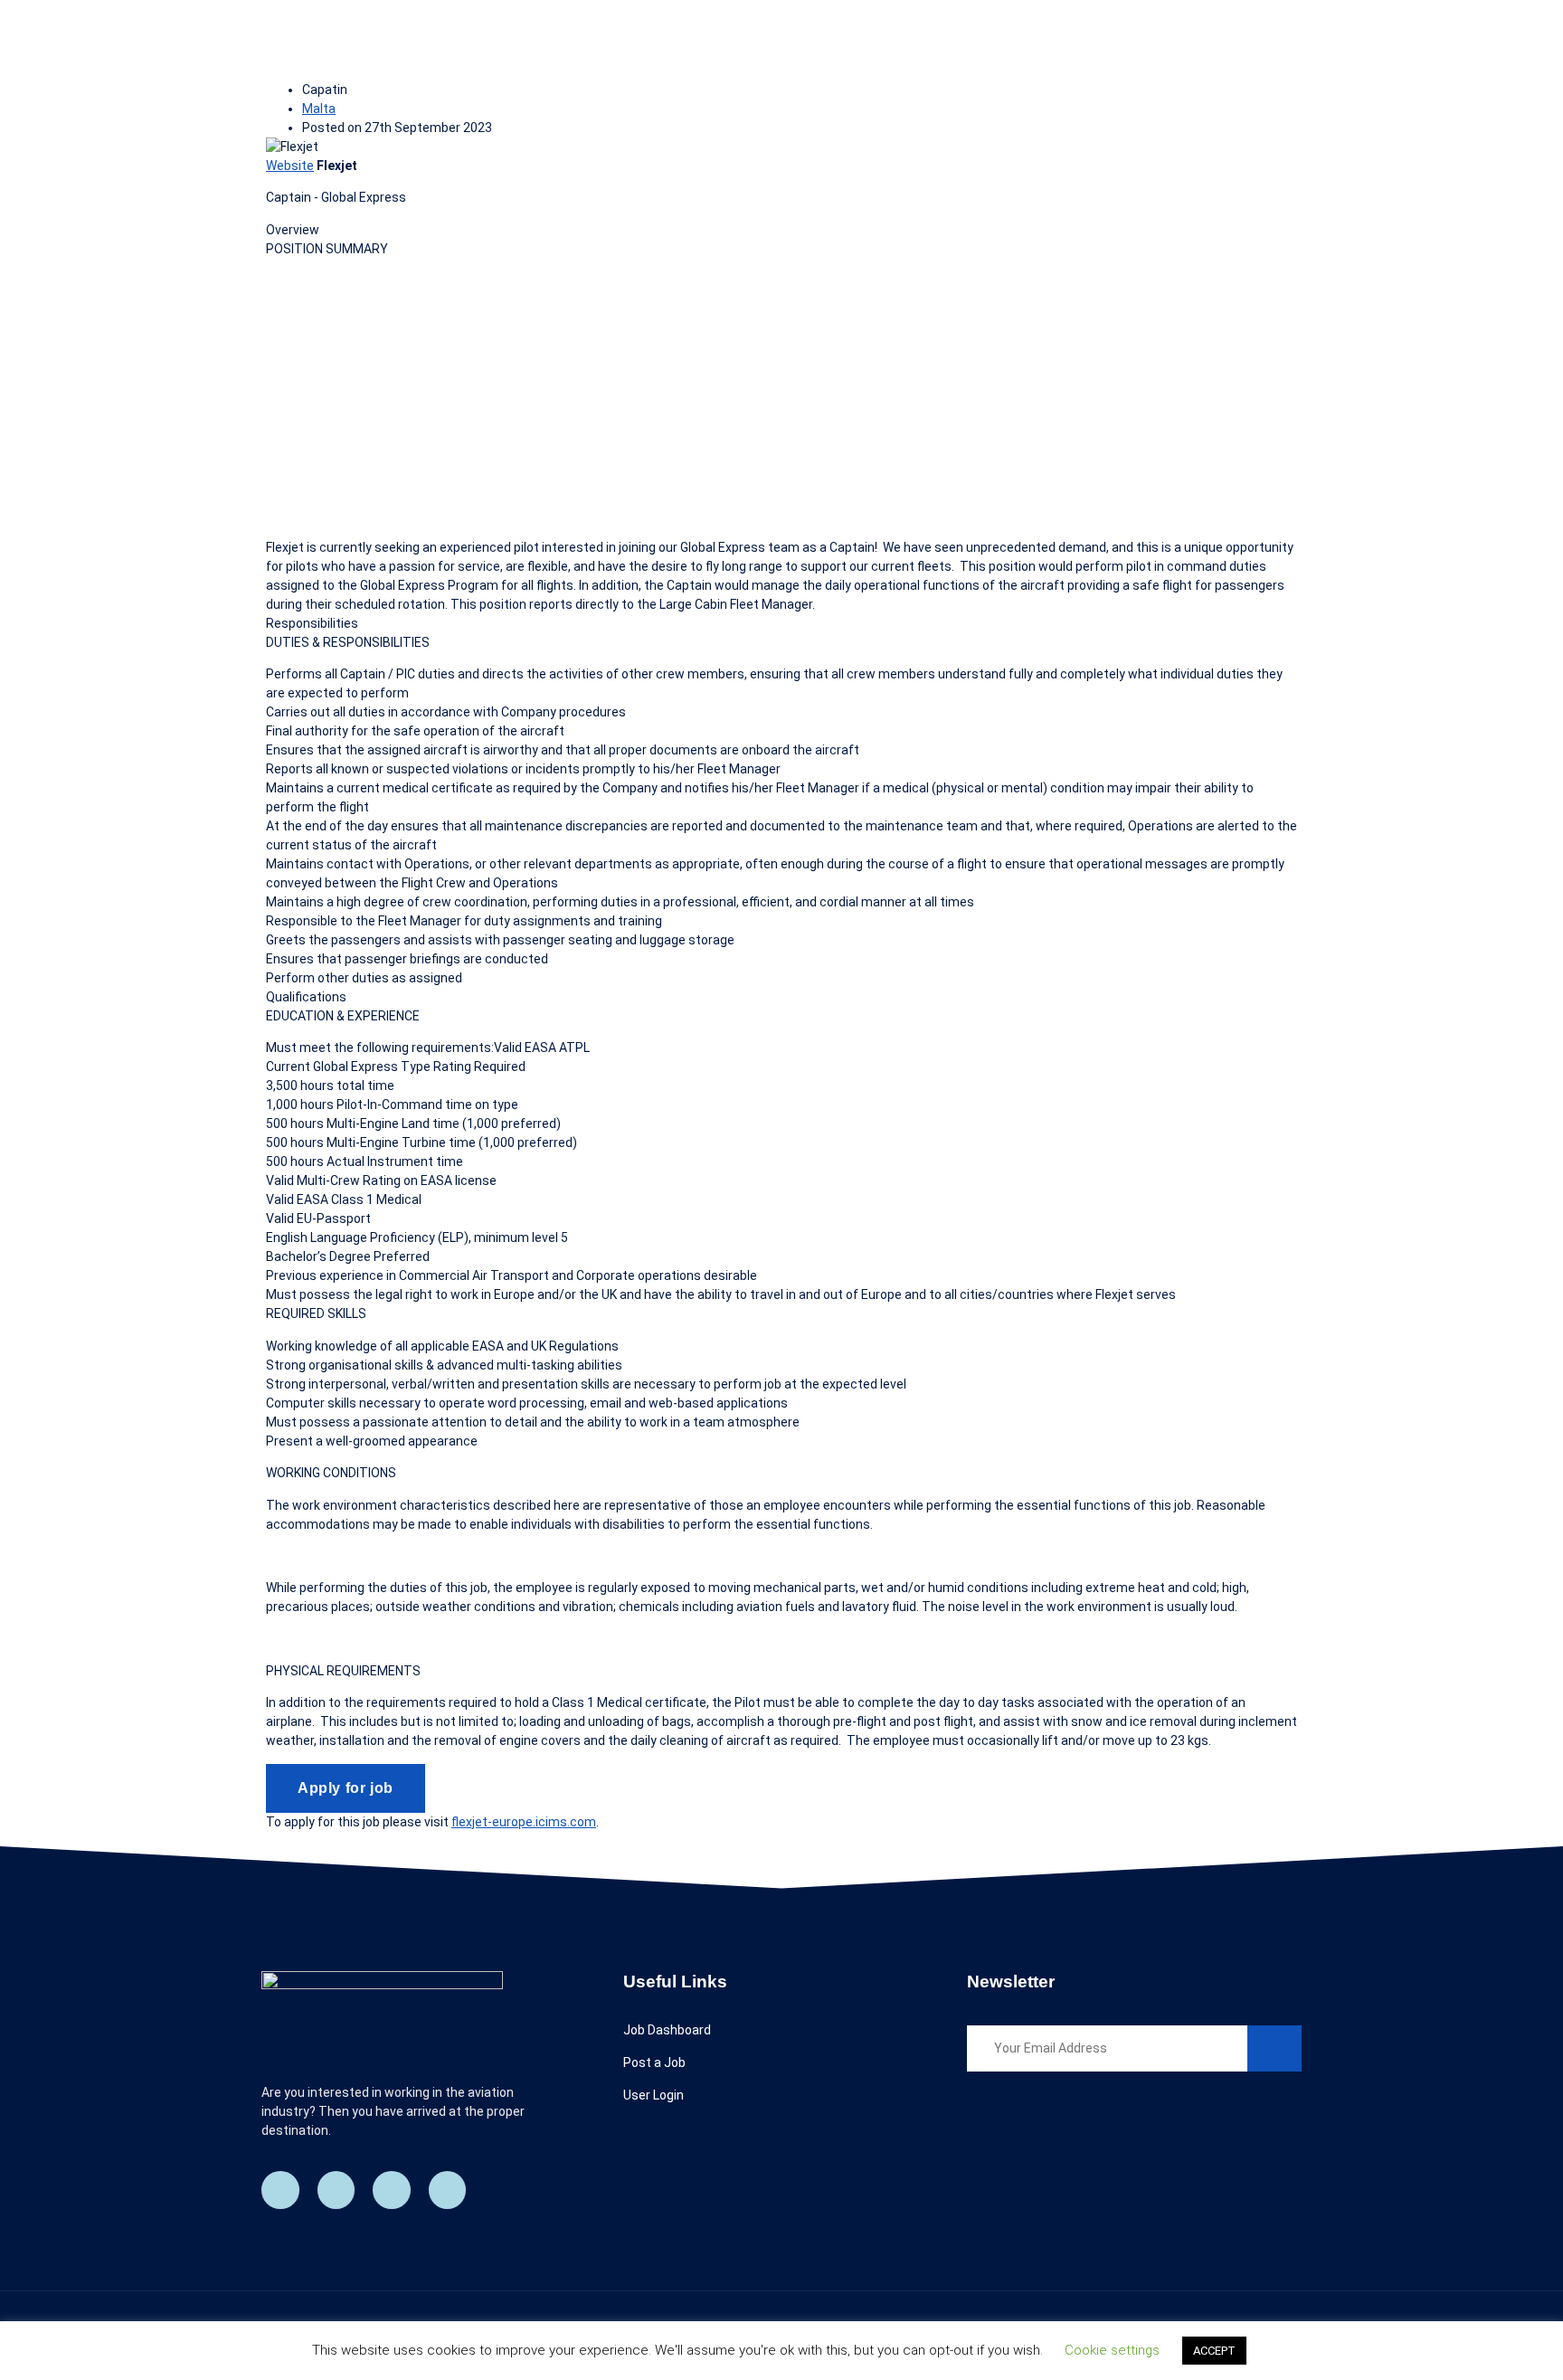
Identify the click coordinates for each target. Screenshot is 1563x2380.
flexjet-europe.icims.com (524, 1822)
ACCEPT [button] (1214, 2351)
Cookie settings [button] (1112, 2350)
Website (290, 166)
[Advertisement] (781, 398)
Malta (319, 109)
